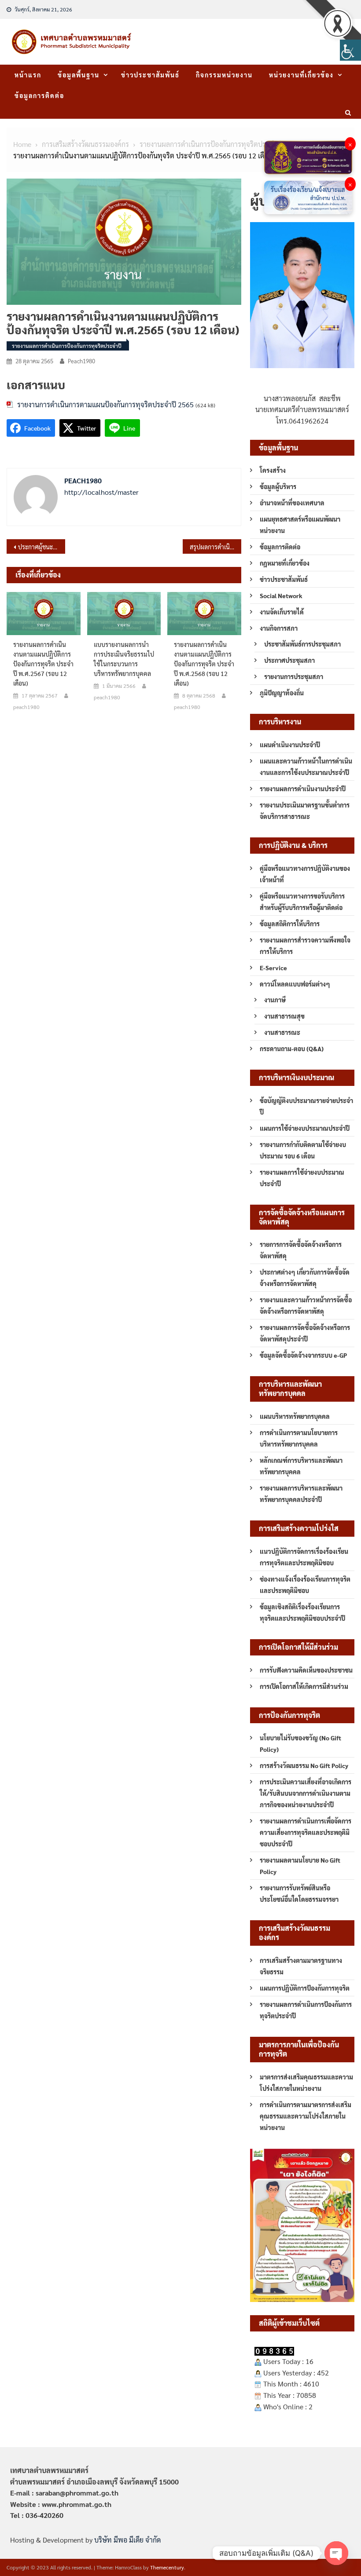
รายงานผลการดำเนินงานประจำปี (303, 789)
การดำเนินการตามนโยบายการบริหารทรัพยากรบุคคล (299, 1438)
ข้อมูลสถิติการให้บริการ (290, 924)
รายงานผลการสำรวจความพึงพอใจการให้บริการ (305, 946)
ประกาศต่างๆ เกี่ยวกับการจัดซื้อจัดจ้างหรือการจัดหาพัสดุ (305, 1278)
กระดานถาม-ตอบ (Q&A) (292, 1049)
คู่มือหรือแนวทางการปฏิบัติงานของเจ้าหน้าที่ (305, 874)
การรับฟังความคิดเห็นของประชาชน (306, 1670)
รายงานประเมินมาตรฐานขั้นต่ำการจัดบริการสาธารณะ (305, 811)
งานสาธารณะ (282, 1032)
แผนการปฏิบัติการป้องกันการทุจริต (305, 1988)
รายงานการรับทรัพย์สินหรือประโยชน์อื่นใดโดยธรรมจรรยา (299, 1893)
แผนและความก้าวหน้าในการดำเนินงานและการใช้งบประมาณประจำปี (306, 767)
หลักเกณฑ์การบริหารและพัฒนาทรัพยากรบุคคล (301, 1466)
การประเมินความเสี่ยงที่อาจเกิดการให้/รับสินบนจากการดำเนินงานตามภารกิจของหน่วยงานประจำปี (306, 1793)
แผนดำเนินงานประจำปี (290, 745)
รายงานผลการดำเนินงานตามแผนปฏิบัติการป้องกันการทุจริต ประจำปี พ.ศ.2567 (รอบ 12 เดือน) (43, 664)
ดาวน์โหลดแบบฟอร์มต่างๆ (295, 984)
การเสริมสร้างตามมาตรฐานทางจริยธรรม (301, 1966)
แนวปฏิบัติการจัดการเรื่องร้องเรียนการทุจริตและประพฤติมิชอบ (304, 1557)
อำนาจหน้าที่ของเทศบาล (292, 503)
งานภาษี (275, 1000)
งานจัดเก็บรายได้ (282, 612)
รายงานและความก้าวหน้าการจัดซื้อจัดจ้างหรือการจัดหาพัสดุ (306, 1305)
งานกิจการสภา (279, 628)
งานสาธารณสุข (284, 1016)
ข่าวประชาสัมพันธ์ (150, 75)
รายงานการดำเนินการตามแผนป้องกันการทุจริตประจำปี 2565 (105, 404)
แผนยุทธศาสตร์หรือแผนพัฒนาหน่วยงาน (300, 525)
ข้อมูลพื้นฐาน (79, 75)
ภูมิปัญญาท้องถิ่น (282, 693)
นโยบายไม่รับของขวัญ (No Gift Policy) (300, 1743)
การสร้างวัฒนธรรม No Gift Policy (304, 1765)
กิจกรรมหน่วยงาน (224, 75)
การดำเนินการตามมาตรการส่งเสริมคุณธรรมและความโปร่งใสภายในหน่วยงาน (306, 2116)
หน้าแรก (28, 75)
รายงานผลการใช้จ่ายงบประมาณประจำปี (302, 1178)
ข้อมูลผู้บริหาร (278, 486)
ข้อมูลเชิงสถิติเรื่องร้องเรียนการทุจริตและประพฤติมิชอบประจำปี (302, 1612)
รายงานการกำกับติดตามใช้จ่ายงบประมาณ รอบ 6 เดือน (303, 1150)
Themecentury (167, 2567)
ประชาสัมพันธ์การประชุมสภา (302, 644)
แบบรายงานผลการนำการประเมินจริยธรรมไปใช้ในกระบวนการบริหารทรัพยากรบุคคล (124, 659)
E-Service (273, 968)
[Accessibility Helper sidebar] (350, 50)
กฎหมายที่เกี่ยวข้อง (285, 563)
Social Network (281, 596)
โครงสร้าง (273, 470)
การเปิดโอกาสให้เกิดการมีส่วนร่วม (304, 1686)
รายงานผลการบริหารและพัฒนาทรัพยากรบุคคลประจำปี (301, 1494)
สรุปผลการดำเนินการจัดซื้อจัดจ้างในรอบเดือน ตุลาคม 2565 (215, 547)
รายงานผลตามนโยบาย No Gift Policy (300, 1866)
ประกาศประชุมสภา (289, 660)
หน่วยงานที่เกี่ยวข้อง (301, 75)
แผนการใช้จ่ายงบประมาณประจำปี (305, 1128)
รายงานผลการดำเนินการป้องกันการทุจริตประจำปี (67, 346)
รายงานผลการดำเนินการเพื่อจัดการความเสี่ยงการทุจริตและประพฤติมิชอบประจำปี (306, 1832)
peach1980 (81, 361)
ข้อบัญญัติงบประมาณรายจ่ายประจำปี (306, 1106)
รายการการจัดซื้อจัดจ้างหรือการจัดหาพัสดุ (301, 1250)
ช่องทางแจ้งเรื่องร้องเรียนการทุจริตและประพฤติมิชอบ (305, 1585)
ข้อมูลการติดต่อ (39, 95)
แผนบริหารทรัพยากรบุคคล (295, 1416)
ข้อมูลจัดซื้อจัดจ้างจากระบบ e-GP (303, 1355)
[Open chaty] (336, 2553)
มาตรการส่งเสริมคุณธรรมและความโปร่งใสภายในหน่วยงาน (306, 2083)
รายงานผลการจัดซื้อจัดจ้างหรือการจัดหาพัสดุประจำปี (305, 1333)
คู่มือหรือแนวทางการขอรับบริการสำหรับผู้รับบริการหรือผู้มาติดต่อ (302, 902)
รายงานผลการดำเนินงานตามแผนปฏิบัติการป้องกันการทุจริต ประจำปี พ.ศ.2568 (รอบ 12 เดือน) (204, 664)
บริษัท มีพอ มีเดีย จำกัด (127, 2540)
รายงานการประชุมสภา (294, 676)
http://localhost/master (101, 492)
